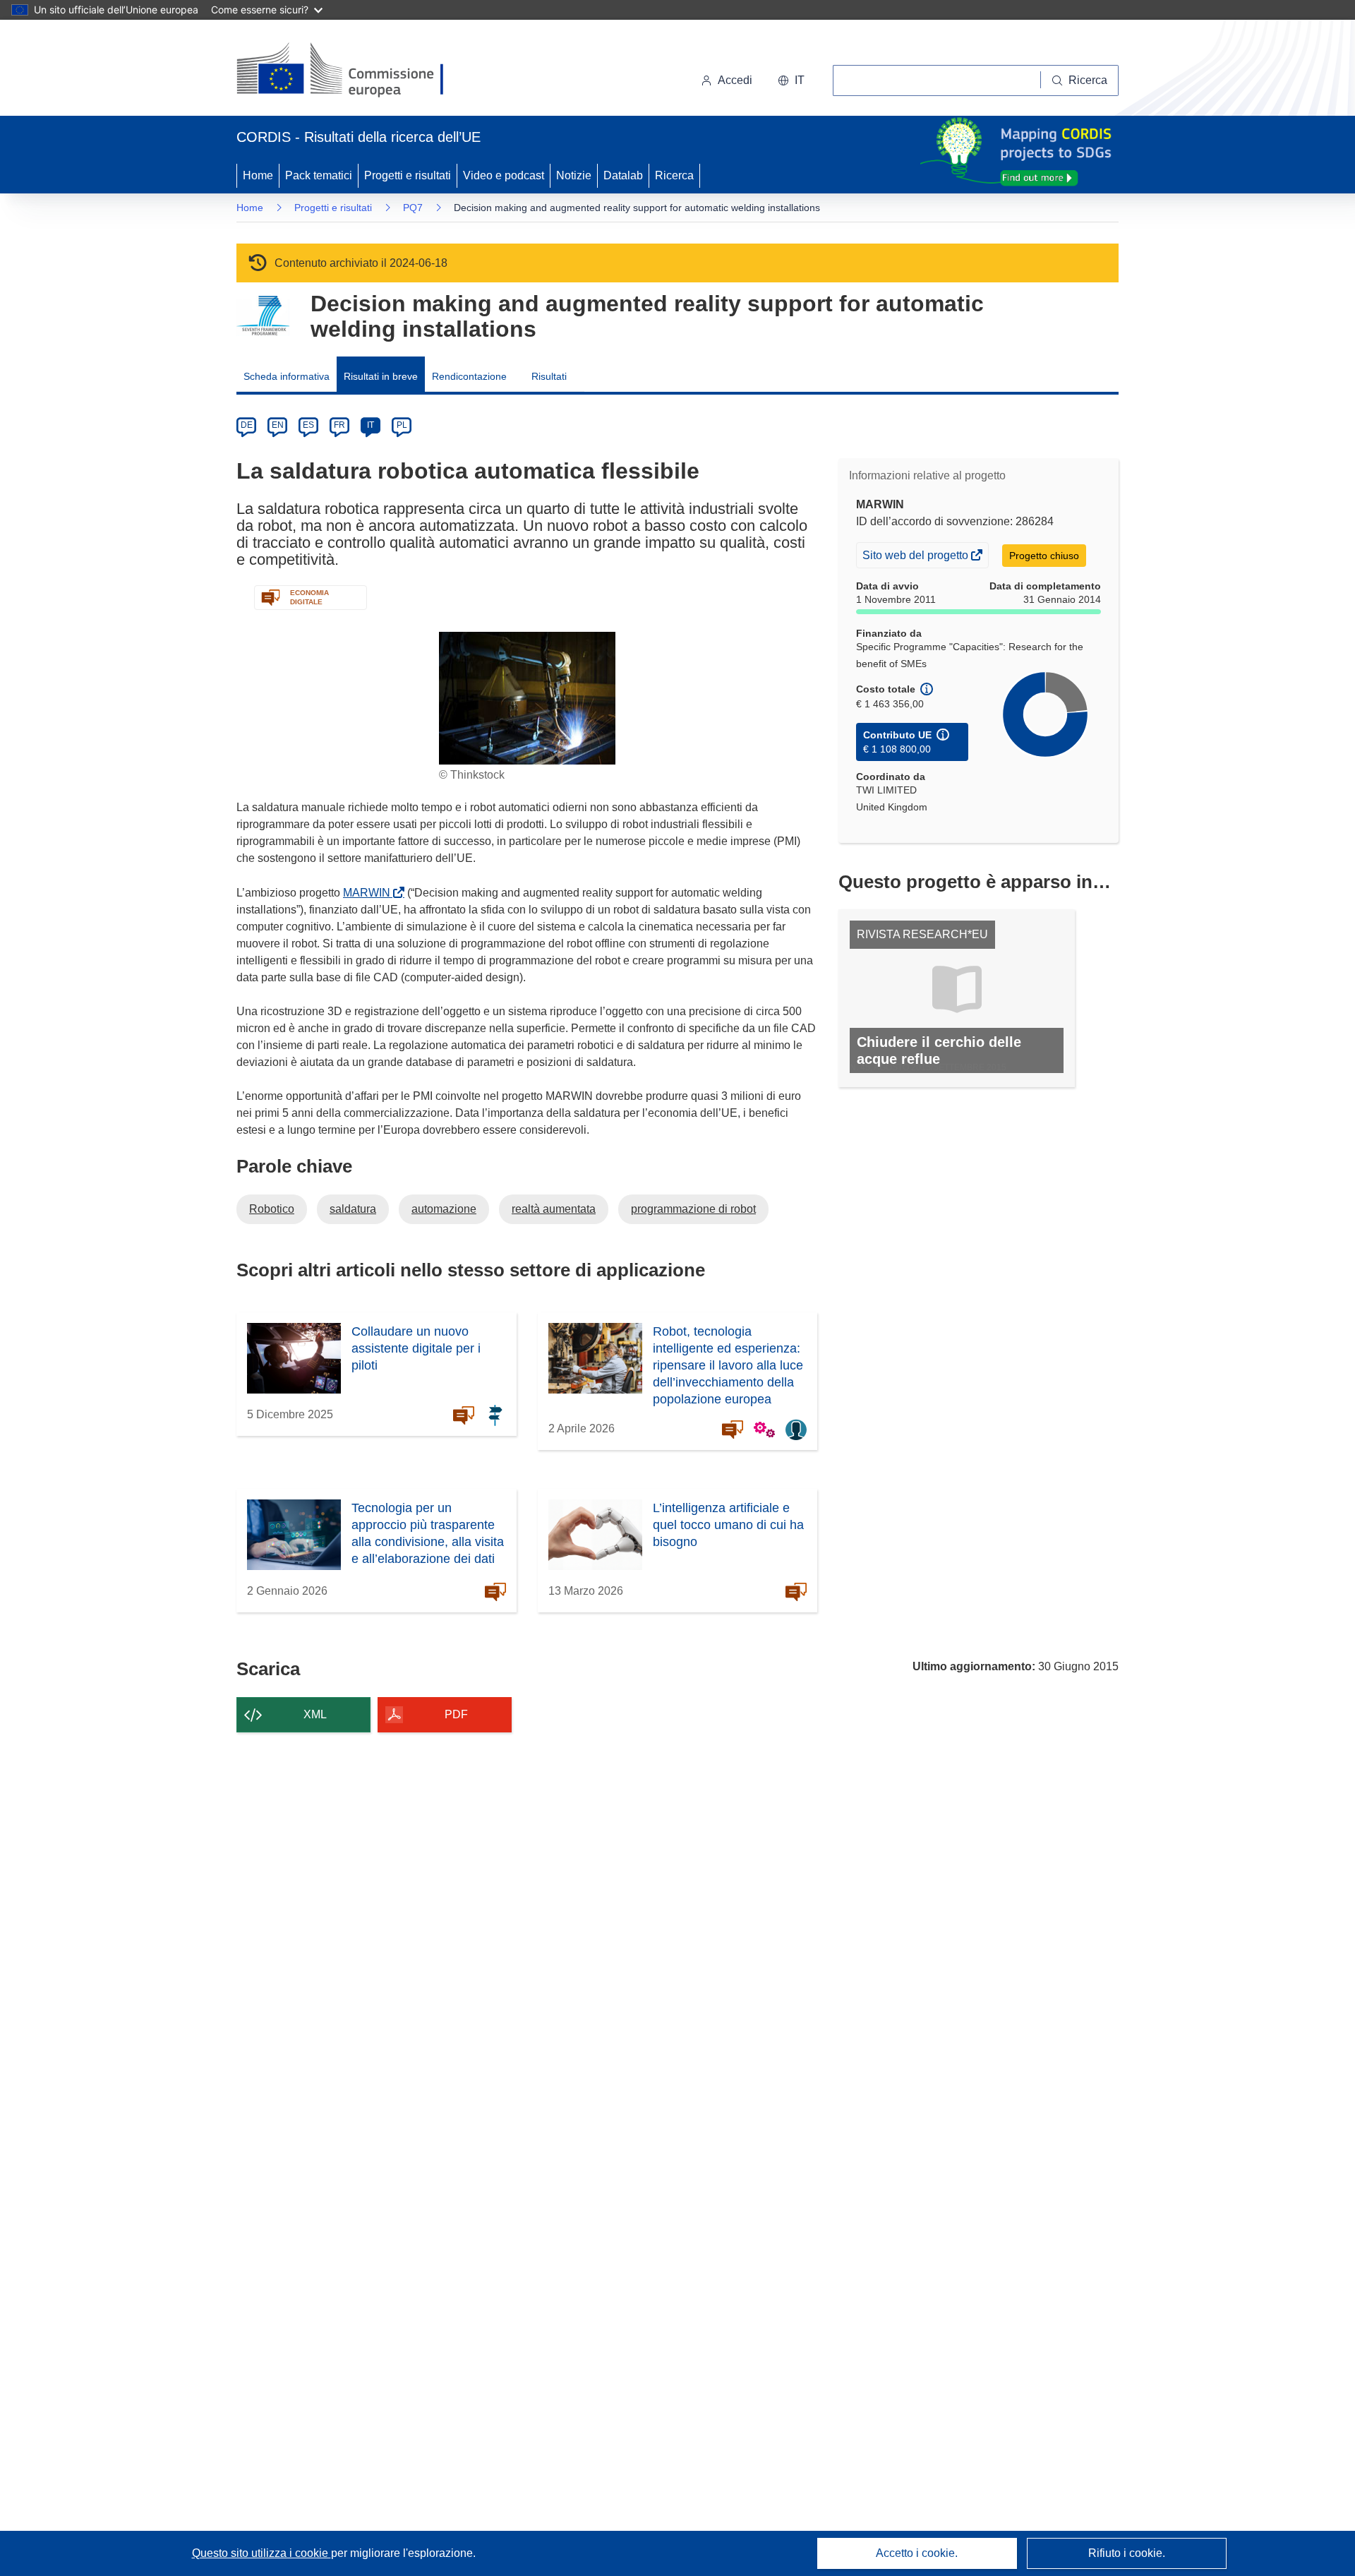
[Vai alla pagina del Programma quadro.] (263, 316)
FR (339, 425)
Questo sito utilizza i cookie (261, 2553)
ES (308, 425)
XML (315, 1714)
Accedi (735, 80)
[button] (791, 80)
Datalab (623, 175)
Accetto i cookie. (917, 2553)
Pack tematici (319, 175)
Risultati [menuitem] (549, 376)
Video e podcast (504, 175)
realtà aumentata (554, 1209)
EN (278, 425)
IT (371, 425)
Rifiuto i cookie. (1127, 2553)
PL (402, 425)
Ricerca (674, 175)
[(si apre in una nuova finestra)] (349, 71)
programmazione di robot (693, 1209)
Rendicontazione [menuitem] (469, 376)
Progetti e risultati (408, 175)
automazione (444, 1209)
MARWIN (369, 893)
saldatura (353, 1209)
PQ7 (413, 208)
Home (258, 175)
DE (247, 425)
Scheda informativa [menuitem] (287, 376)
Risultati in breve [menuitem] (381, 376)
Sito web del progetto (916, 558)
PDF (456, 1714)
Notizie (574, 175)
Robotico (272, 1209)
